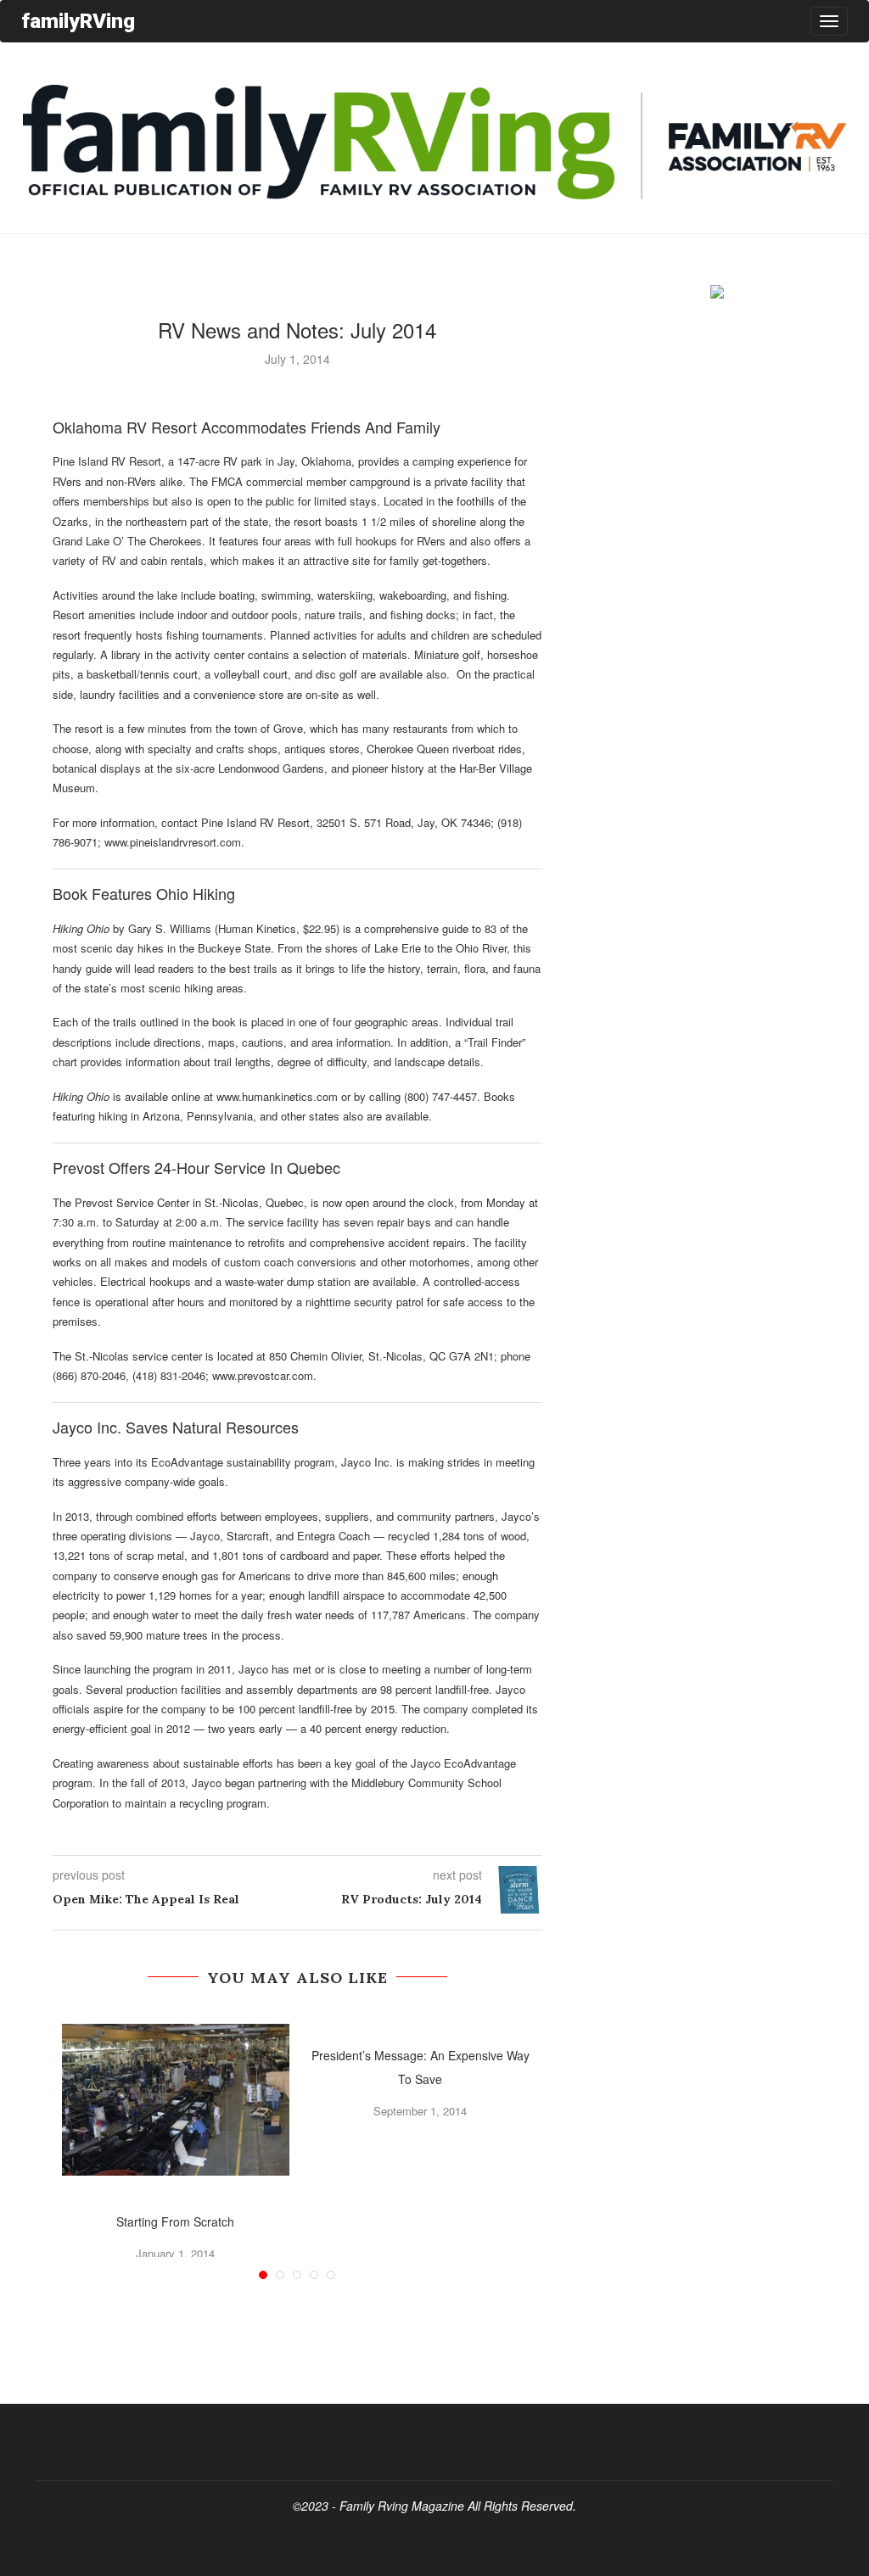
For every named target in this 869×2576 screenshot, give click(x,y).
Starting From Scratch (175, 2221)
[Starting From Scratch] (176, 2100)
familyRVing (78, 21)
